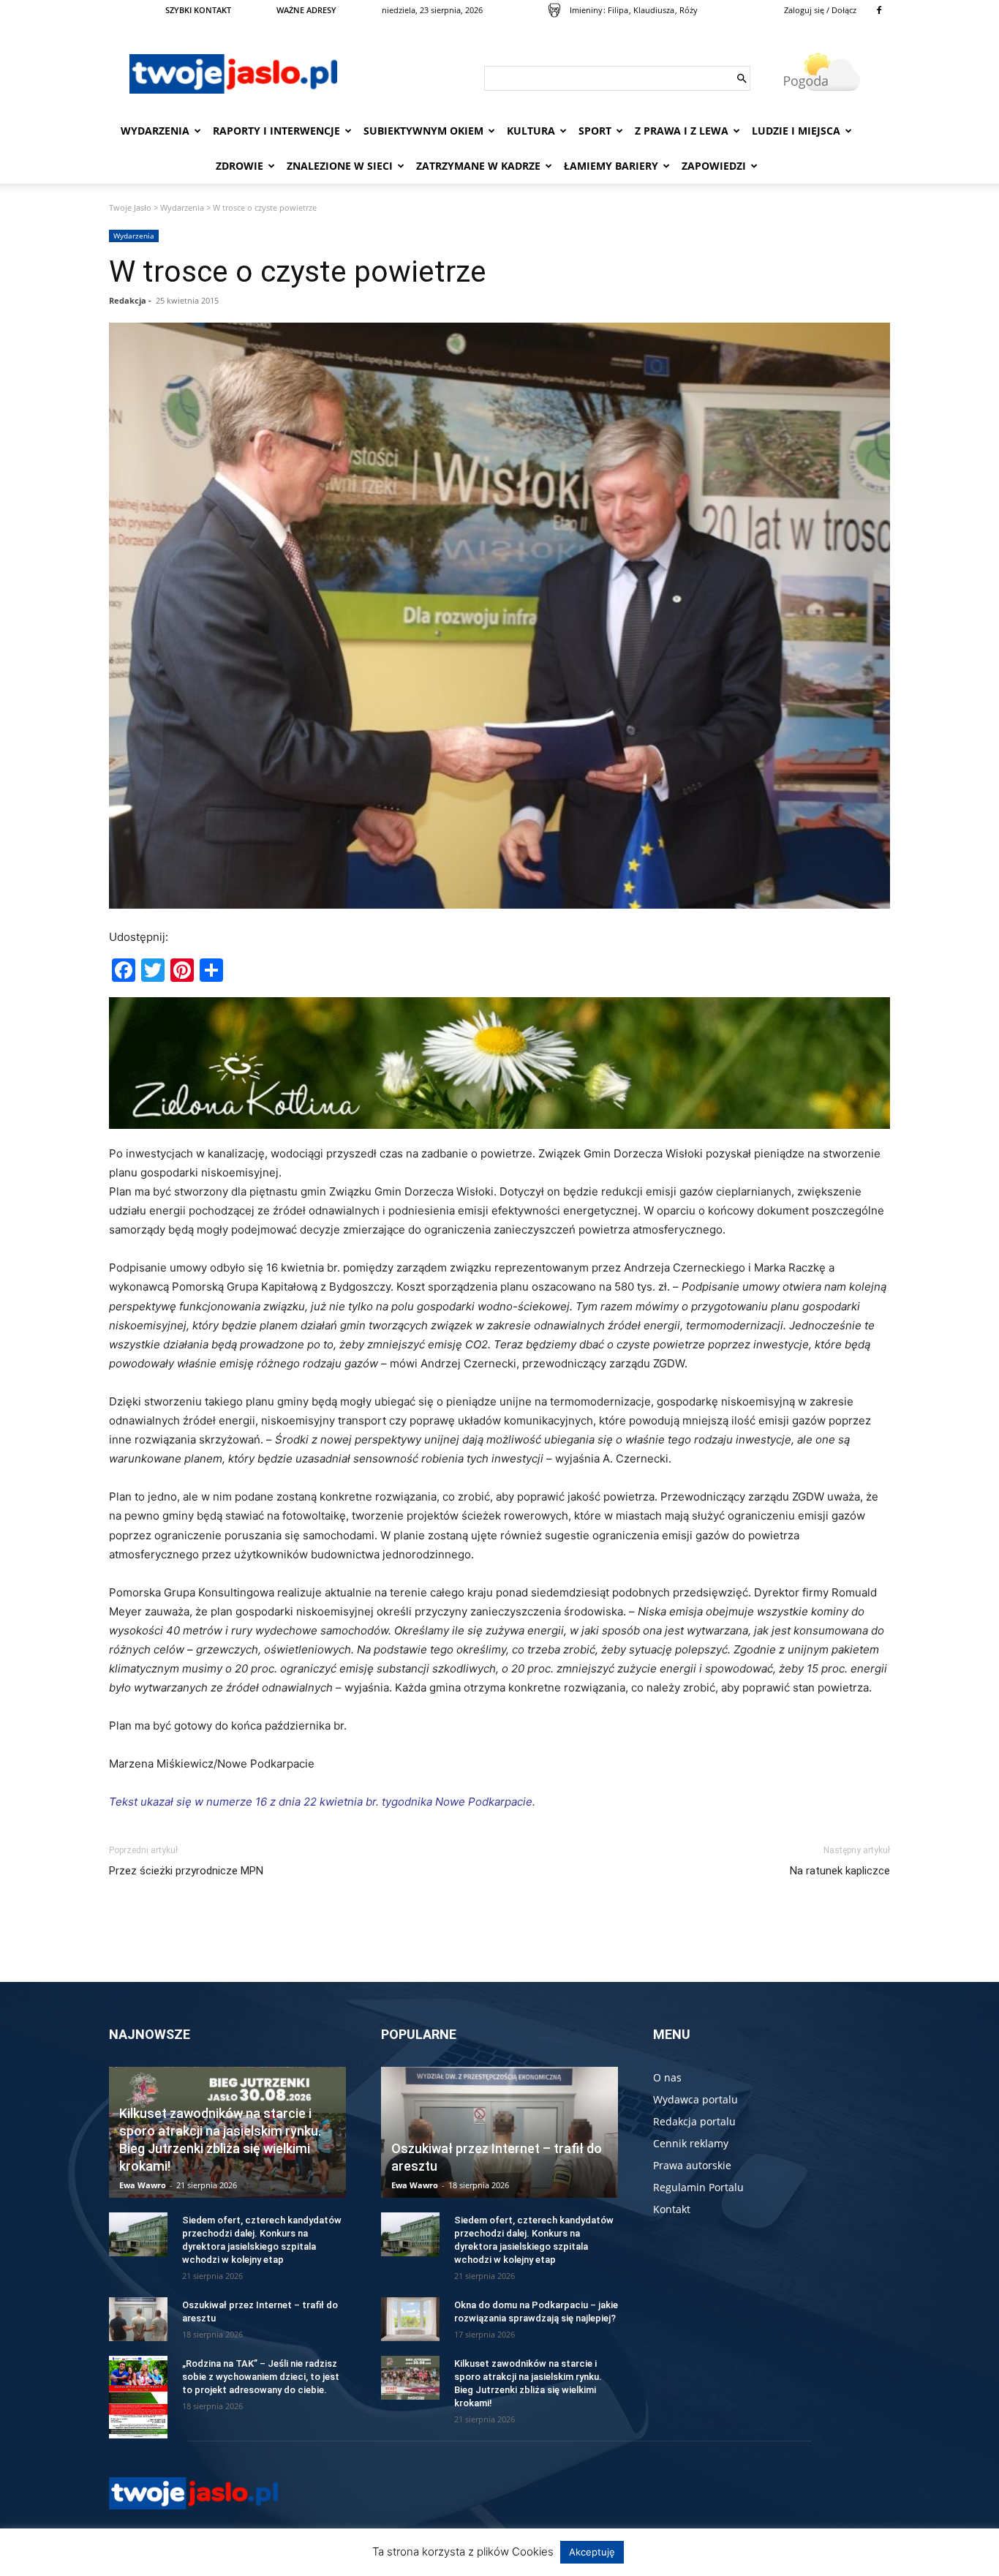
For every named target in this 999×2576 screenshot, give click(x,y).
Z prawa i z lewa (682, 131)
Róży (689, 10)
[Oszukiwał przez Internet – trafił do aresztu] (138, 2319)
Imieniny (586, 10)
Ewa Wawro (143, 2185)
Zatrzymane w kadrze (478, 166)
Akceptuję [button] (592, 2552)
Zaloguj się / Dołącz (820, 10)
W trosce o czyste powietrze (298, 271)
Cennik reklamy (691, 2143)
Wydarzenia (155, 131)
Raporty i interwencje (276, 131)
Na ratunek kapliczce (840, 1871)
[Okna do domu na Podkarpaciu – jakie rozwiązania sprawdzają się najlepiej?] (410, 2319)
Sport (595, 131)
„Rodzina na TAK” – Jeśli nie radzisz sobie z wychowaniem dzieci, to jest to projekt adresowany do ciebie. (261, 2377)
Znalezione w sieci (340, 166)
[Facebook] (879, 10)
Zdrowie (240, 166)
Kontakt (672, 2209)
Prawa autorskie (692, 2165)
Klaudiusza (654, 10)
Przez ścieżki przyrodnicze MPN (186, 1871)
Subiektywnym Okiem (423, 131)
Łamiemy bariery (611, 166)
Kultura (531, 131)
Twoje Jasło (130, 207)
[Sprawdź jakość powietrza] (554, 10)
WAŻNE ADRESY (306, 10)
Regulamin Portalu (698, 2187)
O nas (667, 2077)
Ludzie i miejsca (796, 131)
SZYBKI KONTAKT (198, 10)
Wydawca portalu (695, 2099)
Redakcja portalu (694, 2121)
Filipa (618, 10)
